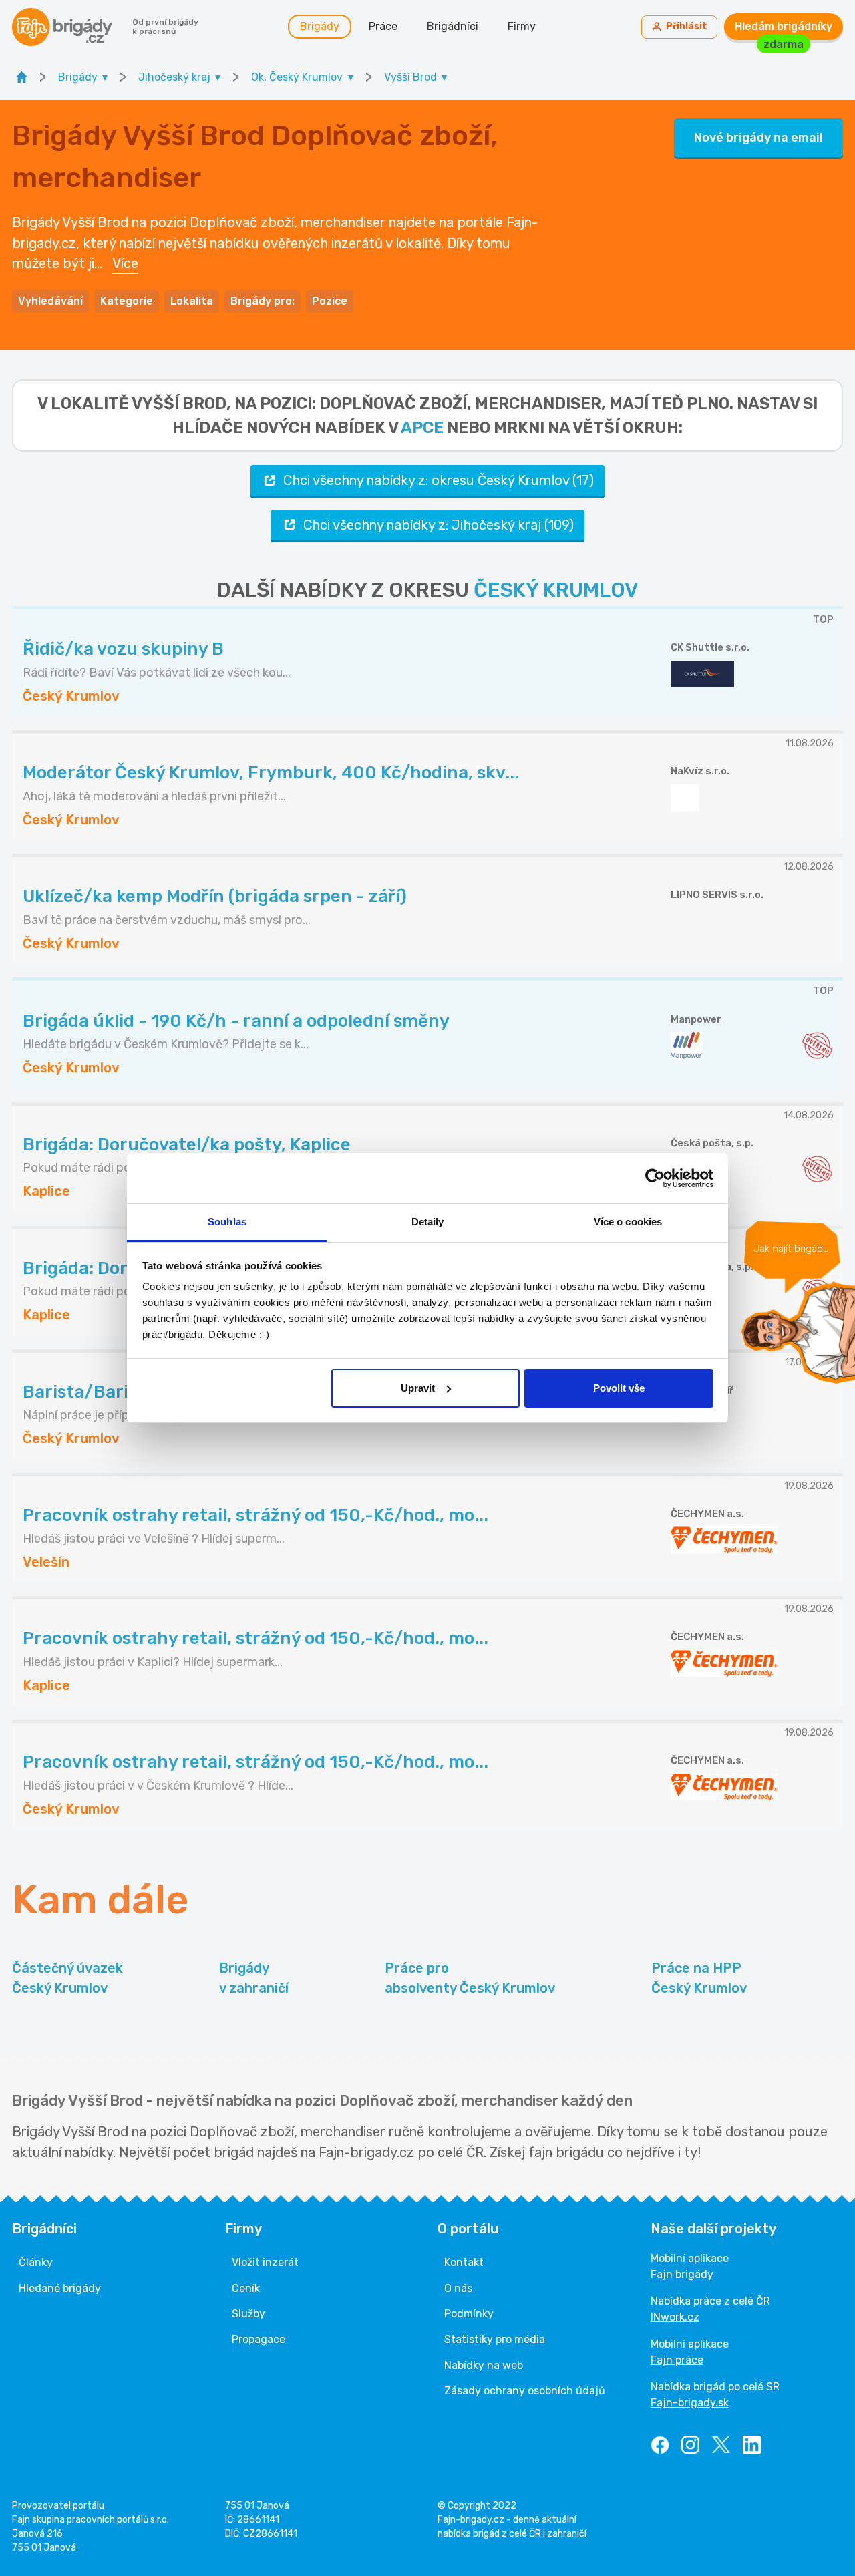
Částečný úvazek (67, 1978)
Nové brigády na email (758, 138)
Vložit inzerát (265, 2262)
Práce (383, 26)
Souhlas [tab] (227, 1222)
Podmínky (469, 2314)
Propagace (259, 2339)
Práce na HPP (699, 1978)
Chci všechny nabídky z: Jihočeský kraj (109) (439, 525)
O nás (458, 2288)
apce (422, 428)
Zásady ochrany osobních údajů (525, 2391)
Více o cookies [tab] (628, 1222)
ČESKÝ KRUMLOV (556, 590)
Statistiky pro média (495, 2339)
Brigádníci (453, 26)
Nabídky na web (484, 2365)
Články (36, 2262)
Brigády (320, 26)
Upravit (418, 1388)
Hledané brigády (60, 2288)
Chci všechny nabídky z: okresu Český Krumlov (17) (439, 480)
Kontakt (464, 2262)
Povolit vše (619, 1388)
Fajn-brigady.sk (690, 2403)
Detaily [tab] (428, 1222)
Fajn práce (677, 2360)
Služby (248, 2314)
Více (125, 263)
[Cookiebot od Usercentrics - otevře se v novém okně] (655, 1178)
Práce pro (470, 1978)
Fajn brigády (682, 2274)
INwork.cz (675, 2317)
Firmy (522, 26)
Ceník (246, 2288)
